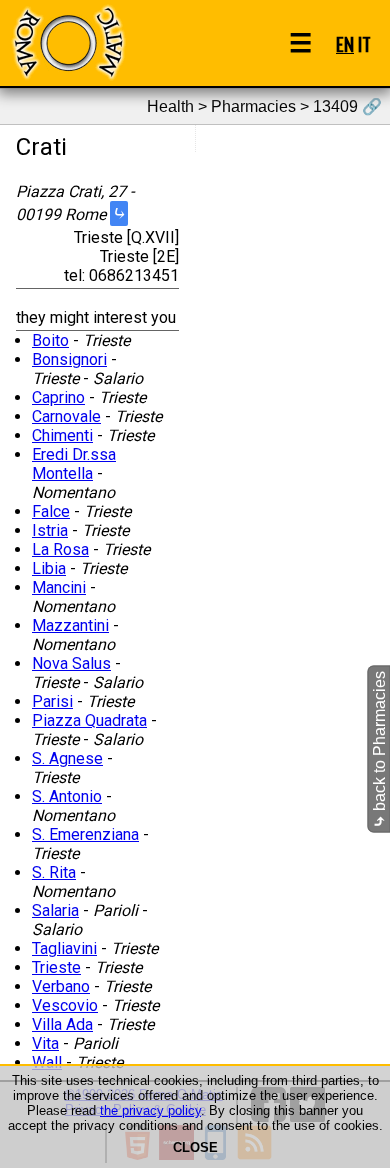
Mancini (59, 587)
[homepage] (68, 42)
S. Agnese (67, 758)
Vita (45, 1043)
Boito (50, 340)
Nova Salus (71, 663)
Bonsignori (69, 359)
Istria (50, 530)
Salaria (55, 910)
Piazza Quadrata (89, 720)
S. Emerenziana (85, 834)
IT (364, 43)
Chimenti (62, 435)
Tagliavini (64, 948)
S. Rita (54, 872)
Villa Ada (62, 1024)
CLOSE (195, 1147)
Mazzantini (70, 625)
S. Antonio (67, 796)
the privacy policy (150, 1110)
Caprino (58, 397)
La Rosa (60, 549)
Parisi (52, 701)
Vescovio (65, 1005)
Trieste (56, 967)
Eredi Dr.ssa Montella (74, 464)
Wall (47, 1062)
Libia (49, 568)
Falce (51, 511)
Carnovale (66, 416)
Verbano (61, 986)
